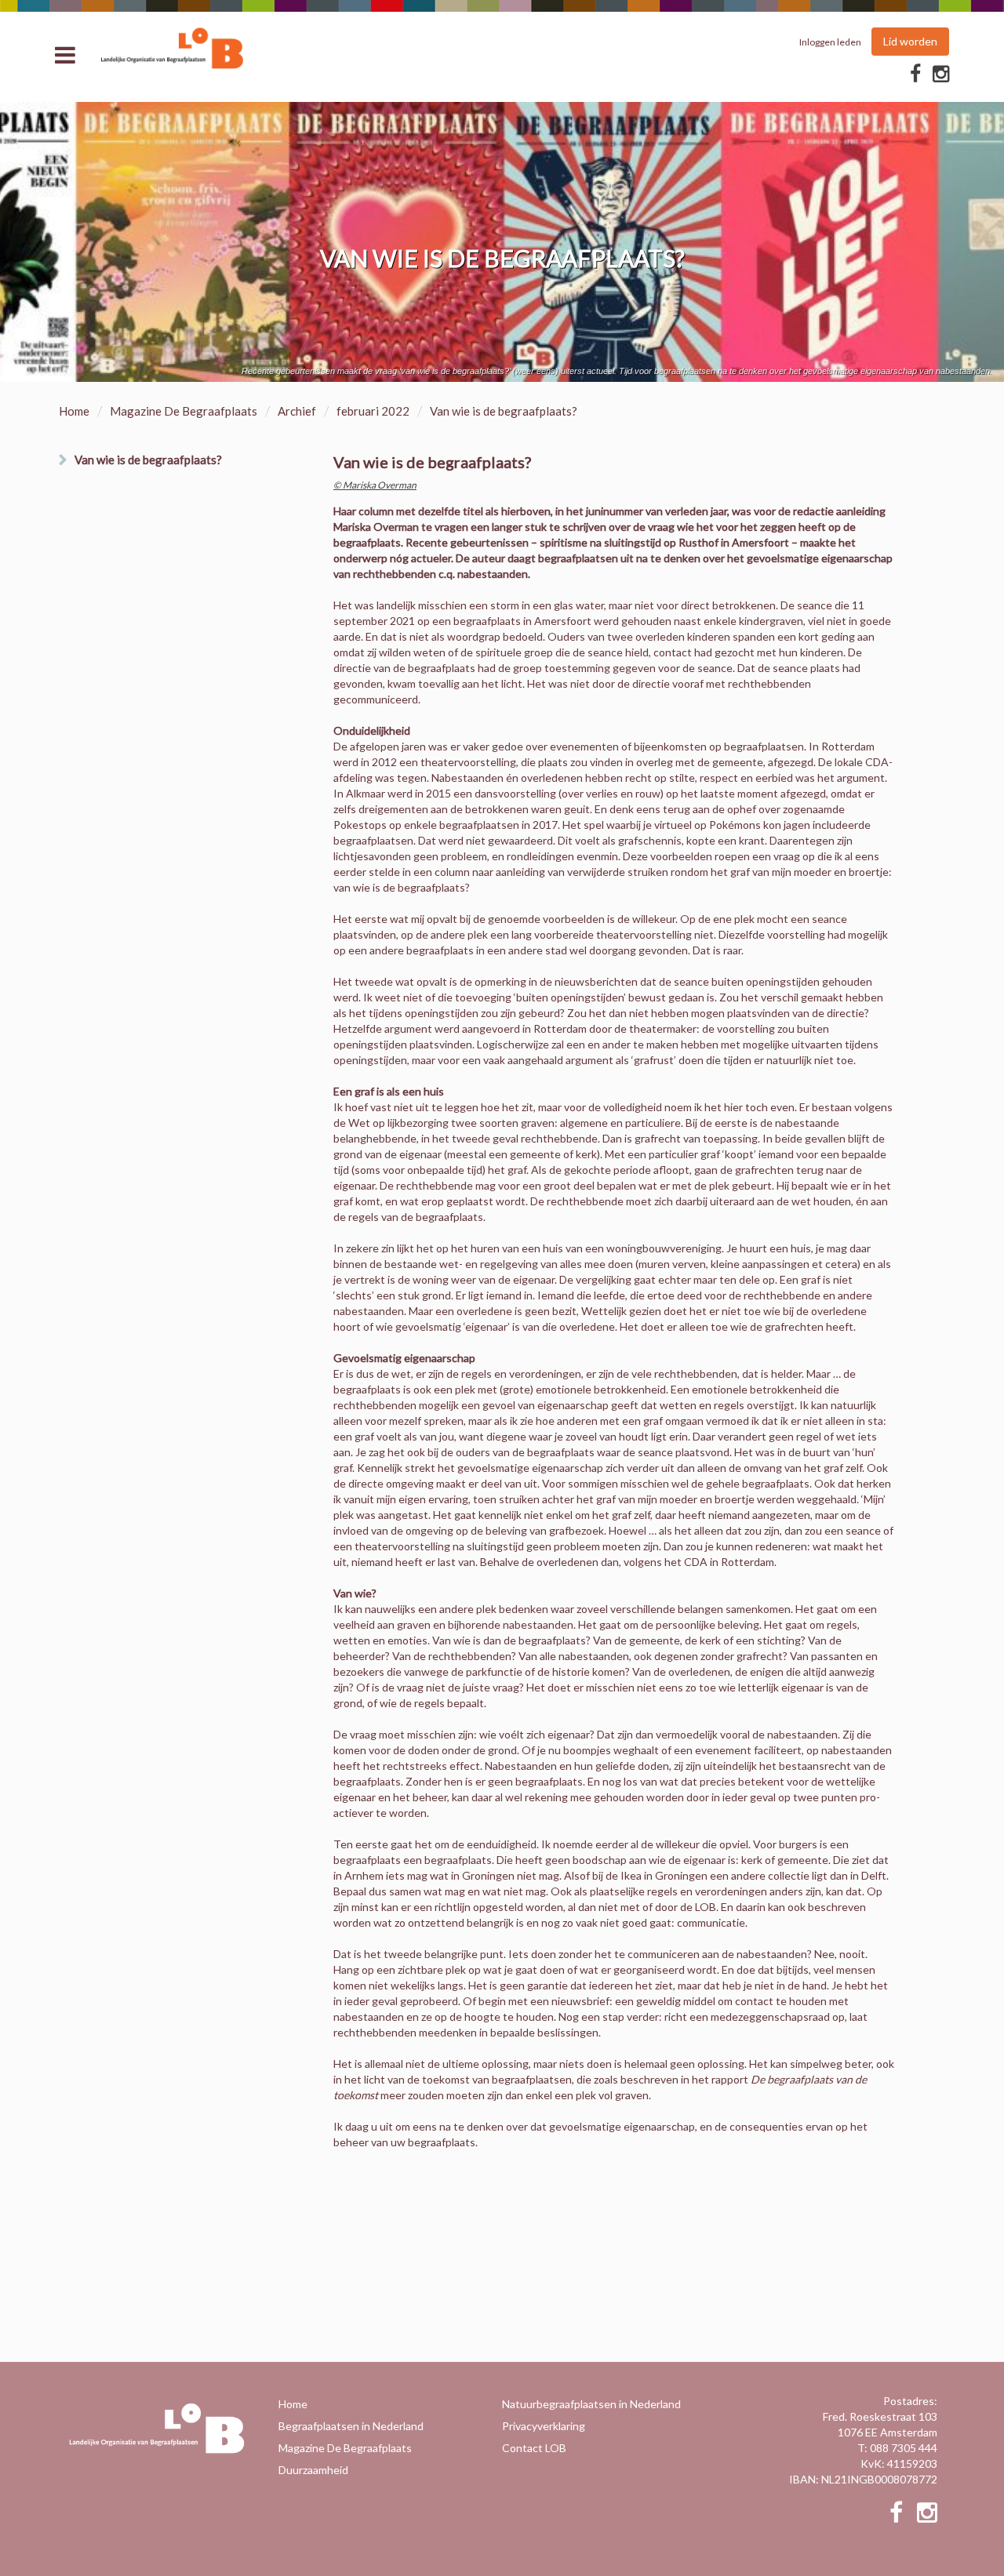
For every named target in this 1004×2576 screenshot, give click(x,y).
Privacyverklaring (544, 2426)
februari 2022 (373, 411)
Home (74, 411)
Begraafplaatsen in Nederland (351, 2426)
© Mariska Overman (375, 485)
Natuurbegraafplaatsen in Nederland (591, 2404)
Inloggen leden (830, 42)
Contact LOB (534, 2448)
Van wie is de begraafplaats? (148, 460)
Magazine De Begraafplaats (184, 411)
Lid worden (910, 41)
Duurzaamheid (313, 2470)
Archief (297, 411)
